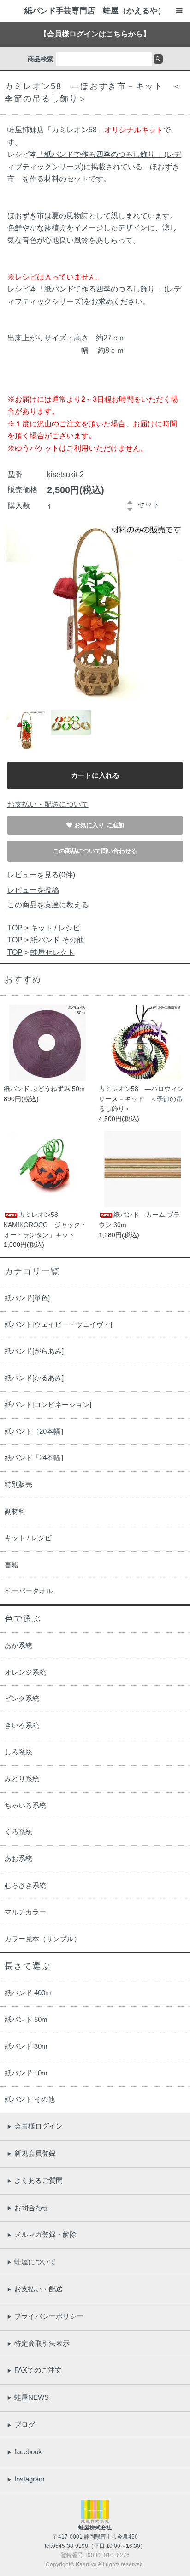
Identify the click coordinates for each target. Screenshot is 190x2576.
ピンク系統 (22, 1698)
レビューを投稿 (33, 890)
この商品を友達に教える (48, 905)
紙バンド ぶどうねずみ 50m (44, 1089)
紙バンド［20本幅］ (36, 1431)
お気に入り (90, 825)
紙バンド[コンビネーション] (48, 1404)
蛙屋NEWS (28, 2397)
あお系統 (18, 1858)
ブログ (21, 2424)
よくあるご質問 (35, 2180)
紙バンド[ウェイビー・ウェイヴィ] (58, 1324)
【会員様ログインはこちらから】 (95, 34)
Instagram (26, 2479)
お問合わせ (28, 2208)
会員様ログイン (35, 2126)
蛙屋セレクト (53, 952)
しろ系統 (18, 1752)
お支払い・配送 (35, 2289)
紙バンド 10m (26, 2073)
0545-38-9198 (70, 2546)
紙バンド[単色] (27, 1298)
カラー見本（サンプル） (43, 1939)
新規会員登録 (31, 2153)
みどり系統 (22, 1779)
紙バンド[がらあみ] (34, 1351)
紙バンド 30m (26, 2046)
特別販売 (18, 1484)
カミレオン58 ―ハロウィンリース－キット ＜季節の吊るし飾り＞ (141, 1099)
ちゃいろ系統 (25, 1805)
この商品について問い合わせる (95, 851)
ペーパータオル (29, 1591)
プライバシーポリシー (45, 2316)
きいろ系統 (22, 1725)
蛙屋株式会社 (95, 2528)
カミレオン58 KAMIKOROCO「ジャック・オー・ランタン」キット (45, 1225)
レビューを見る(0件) (41, 875)
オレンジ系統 (25, 1672)
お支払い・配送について (48, 804)
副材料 (15, 1511)
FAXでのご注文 (34, 2370)
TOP (15, 928)
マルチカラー (25, 1912)
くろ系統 (18, 1832)
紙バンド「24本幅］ (36, 1458)
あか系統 (18, 1645)
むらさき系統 (25, 1885)
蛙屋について (31, 2262)
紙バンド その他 (57, 940)
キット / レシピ (54, 928)
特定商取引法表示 (38, 2343)
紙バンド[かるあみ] (34, 1378)
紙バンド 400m (28, 1993)
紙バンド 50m (26, 2019)
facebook (24, 2452)
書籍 (12, 1565)
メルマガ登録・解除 (42, 2234)
